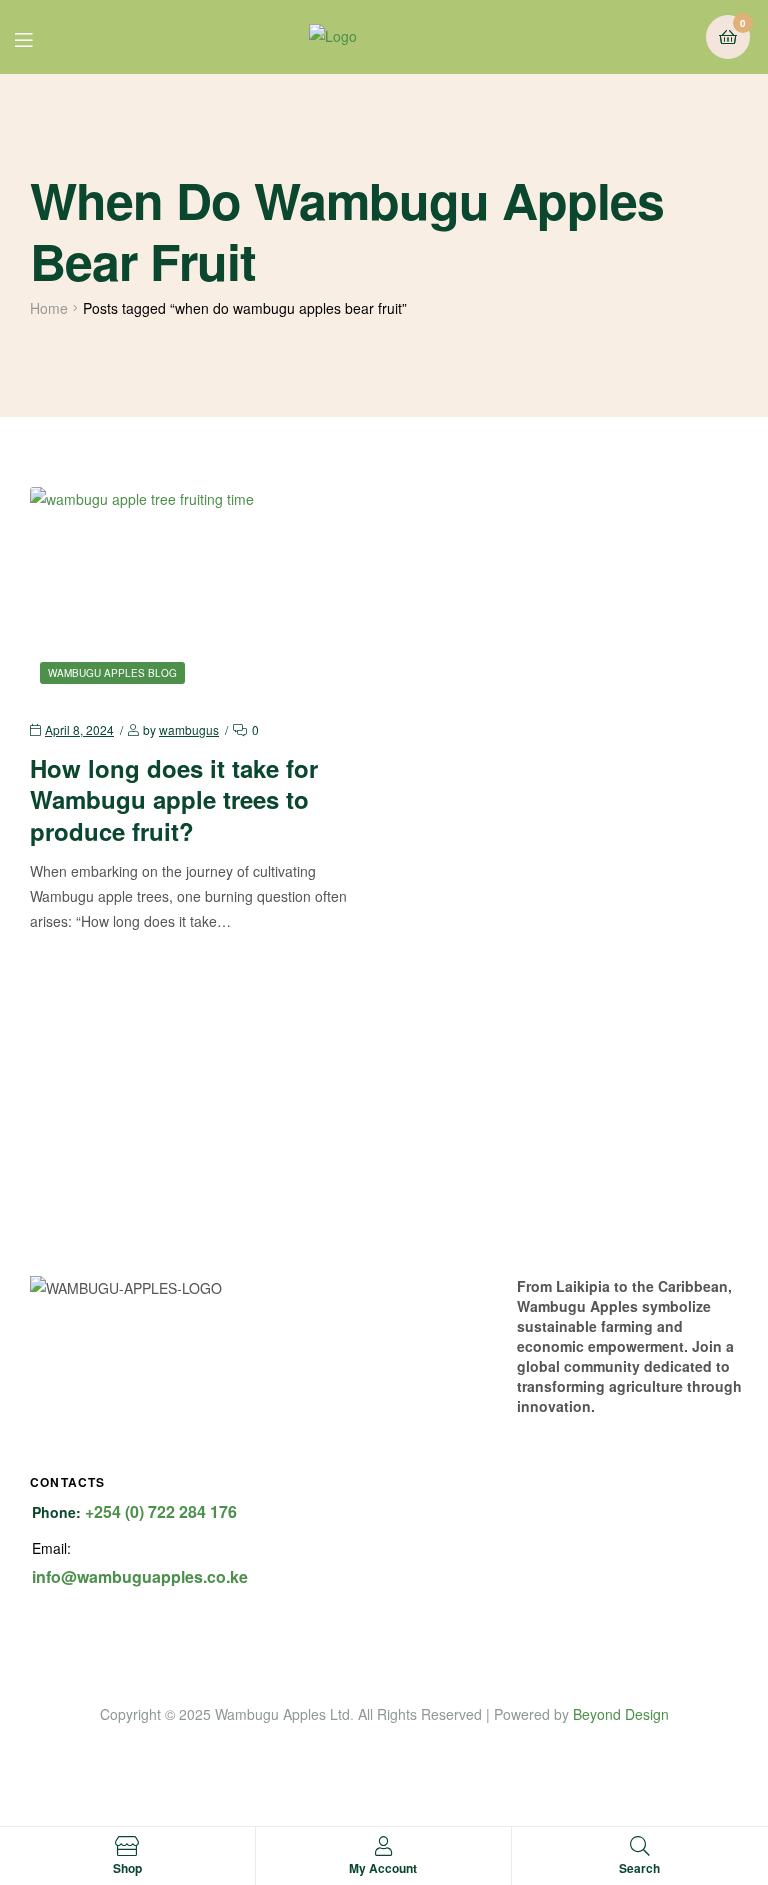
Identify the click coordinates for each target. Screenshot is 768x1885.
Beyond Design (621, 1714)
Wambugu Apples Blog (112, 673)
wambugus (189, 729)
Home (49, 308)
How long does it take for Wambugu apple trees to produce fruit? (174, 799)
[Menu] (38, 37)
